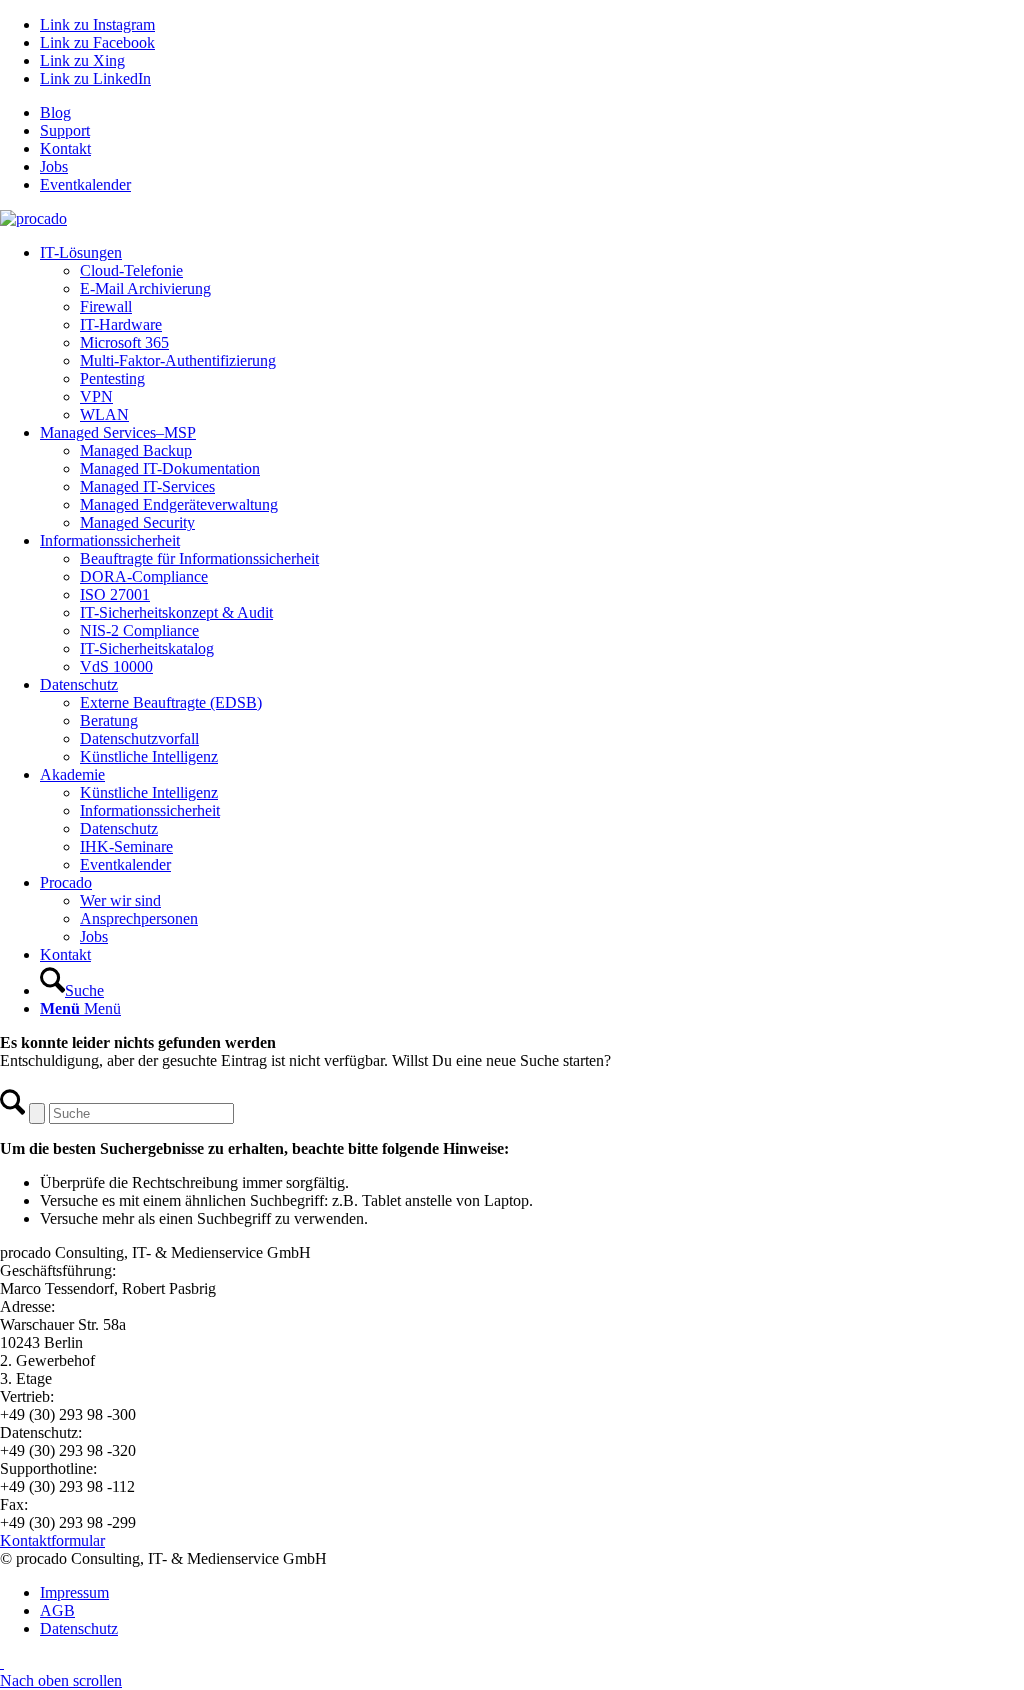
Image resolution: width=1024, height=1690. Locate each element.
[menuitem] (532, 113)
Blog (55, 112)
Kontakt (65, 148)
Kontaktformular (52, 1540)
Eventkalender (85, 184)
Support (65, 130)
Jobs (54, 166)
